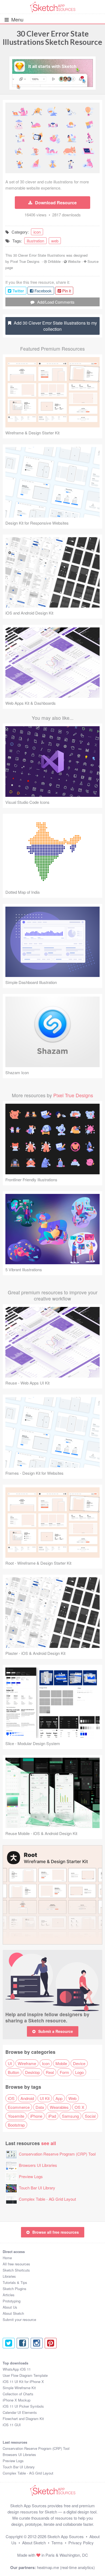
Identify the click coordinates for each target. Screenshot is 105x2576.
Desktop (32, 2072)
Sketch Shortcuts (16, 2270)
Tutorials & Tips (15, 2282)
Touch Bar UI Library (37, 2188)
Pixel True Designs (25, 261)
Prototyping (12, 2301)
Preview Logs (31, 2176)
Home (7, 2258)
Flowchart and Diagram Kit (23, 2419)
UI (10, 2063)
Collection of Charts (18, 2394)
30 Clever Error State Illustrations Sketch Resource (52, 38)
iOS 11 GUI (12, 2425)
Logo (79, 2072)
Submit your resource (19, 2319)
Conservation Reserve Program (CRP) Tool (57, 2154)
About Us (10, 2307)
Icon (46, 2063)
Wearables (59, 2107)
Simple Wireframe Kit (19, 2388)
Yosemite (16, 2116)
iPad (52, 2116)
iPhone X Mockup (17, 2400)
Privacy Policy (81, 2543)
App (59, 2098)
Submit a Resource (56, 2031)
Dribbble (54, 261)
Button (13, 2072)
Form (64, 2072)
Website (74, 261)
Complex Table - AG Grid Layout (47, 2199)
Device (79, 2063)
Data (40, 2107)
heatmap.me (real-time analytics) (66, 2567)
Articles (9, 2295)
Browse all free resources (56, 2232)
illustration (35, 241)
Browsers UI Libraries (38, 2165)
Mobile (61, 2063)
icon (37, 232)
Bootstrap (16, 2125)
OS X (79, 2107)
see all (49, 2143)
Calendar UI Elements (20, 2412)
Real (50, 2072)
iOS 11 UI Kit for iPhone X (23, 2381)
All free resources (16, 2264)
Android (27, 2098)
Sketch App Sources (66, 2536)
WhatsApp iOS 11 (17, 2369)
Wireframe (27, 2063)
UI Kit (45, 2098)
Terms (57, 2543)
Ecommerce (19, 2107)
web (55, 241)
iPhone (36, 2116)
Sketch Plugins (15, 2289)
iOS (11, 2098)
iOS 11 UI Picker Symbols (23, 2406)
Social (90, 2116)
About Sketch (13, 2313)
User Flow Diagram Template (25, 2375)
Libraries (9, 2276)
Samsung (70, 2116)
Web (72, 2098)
